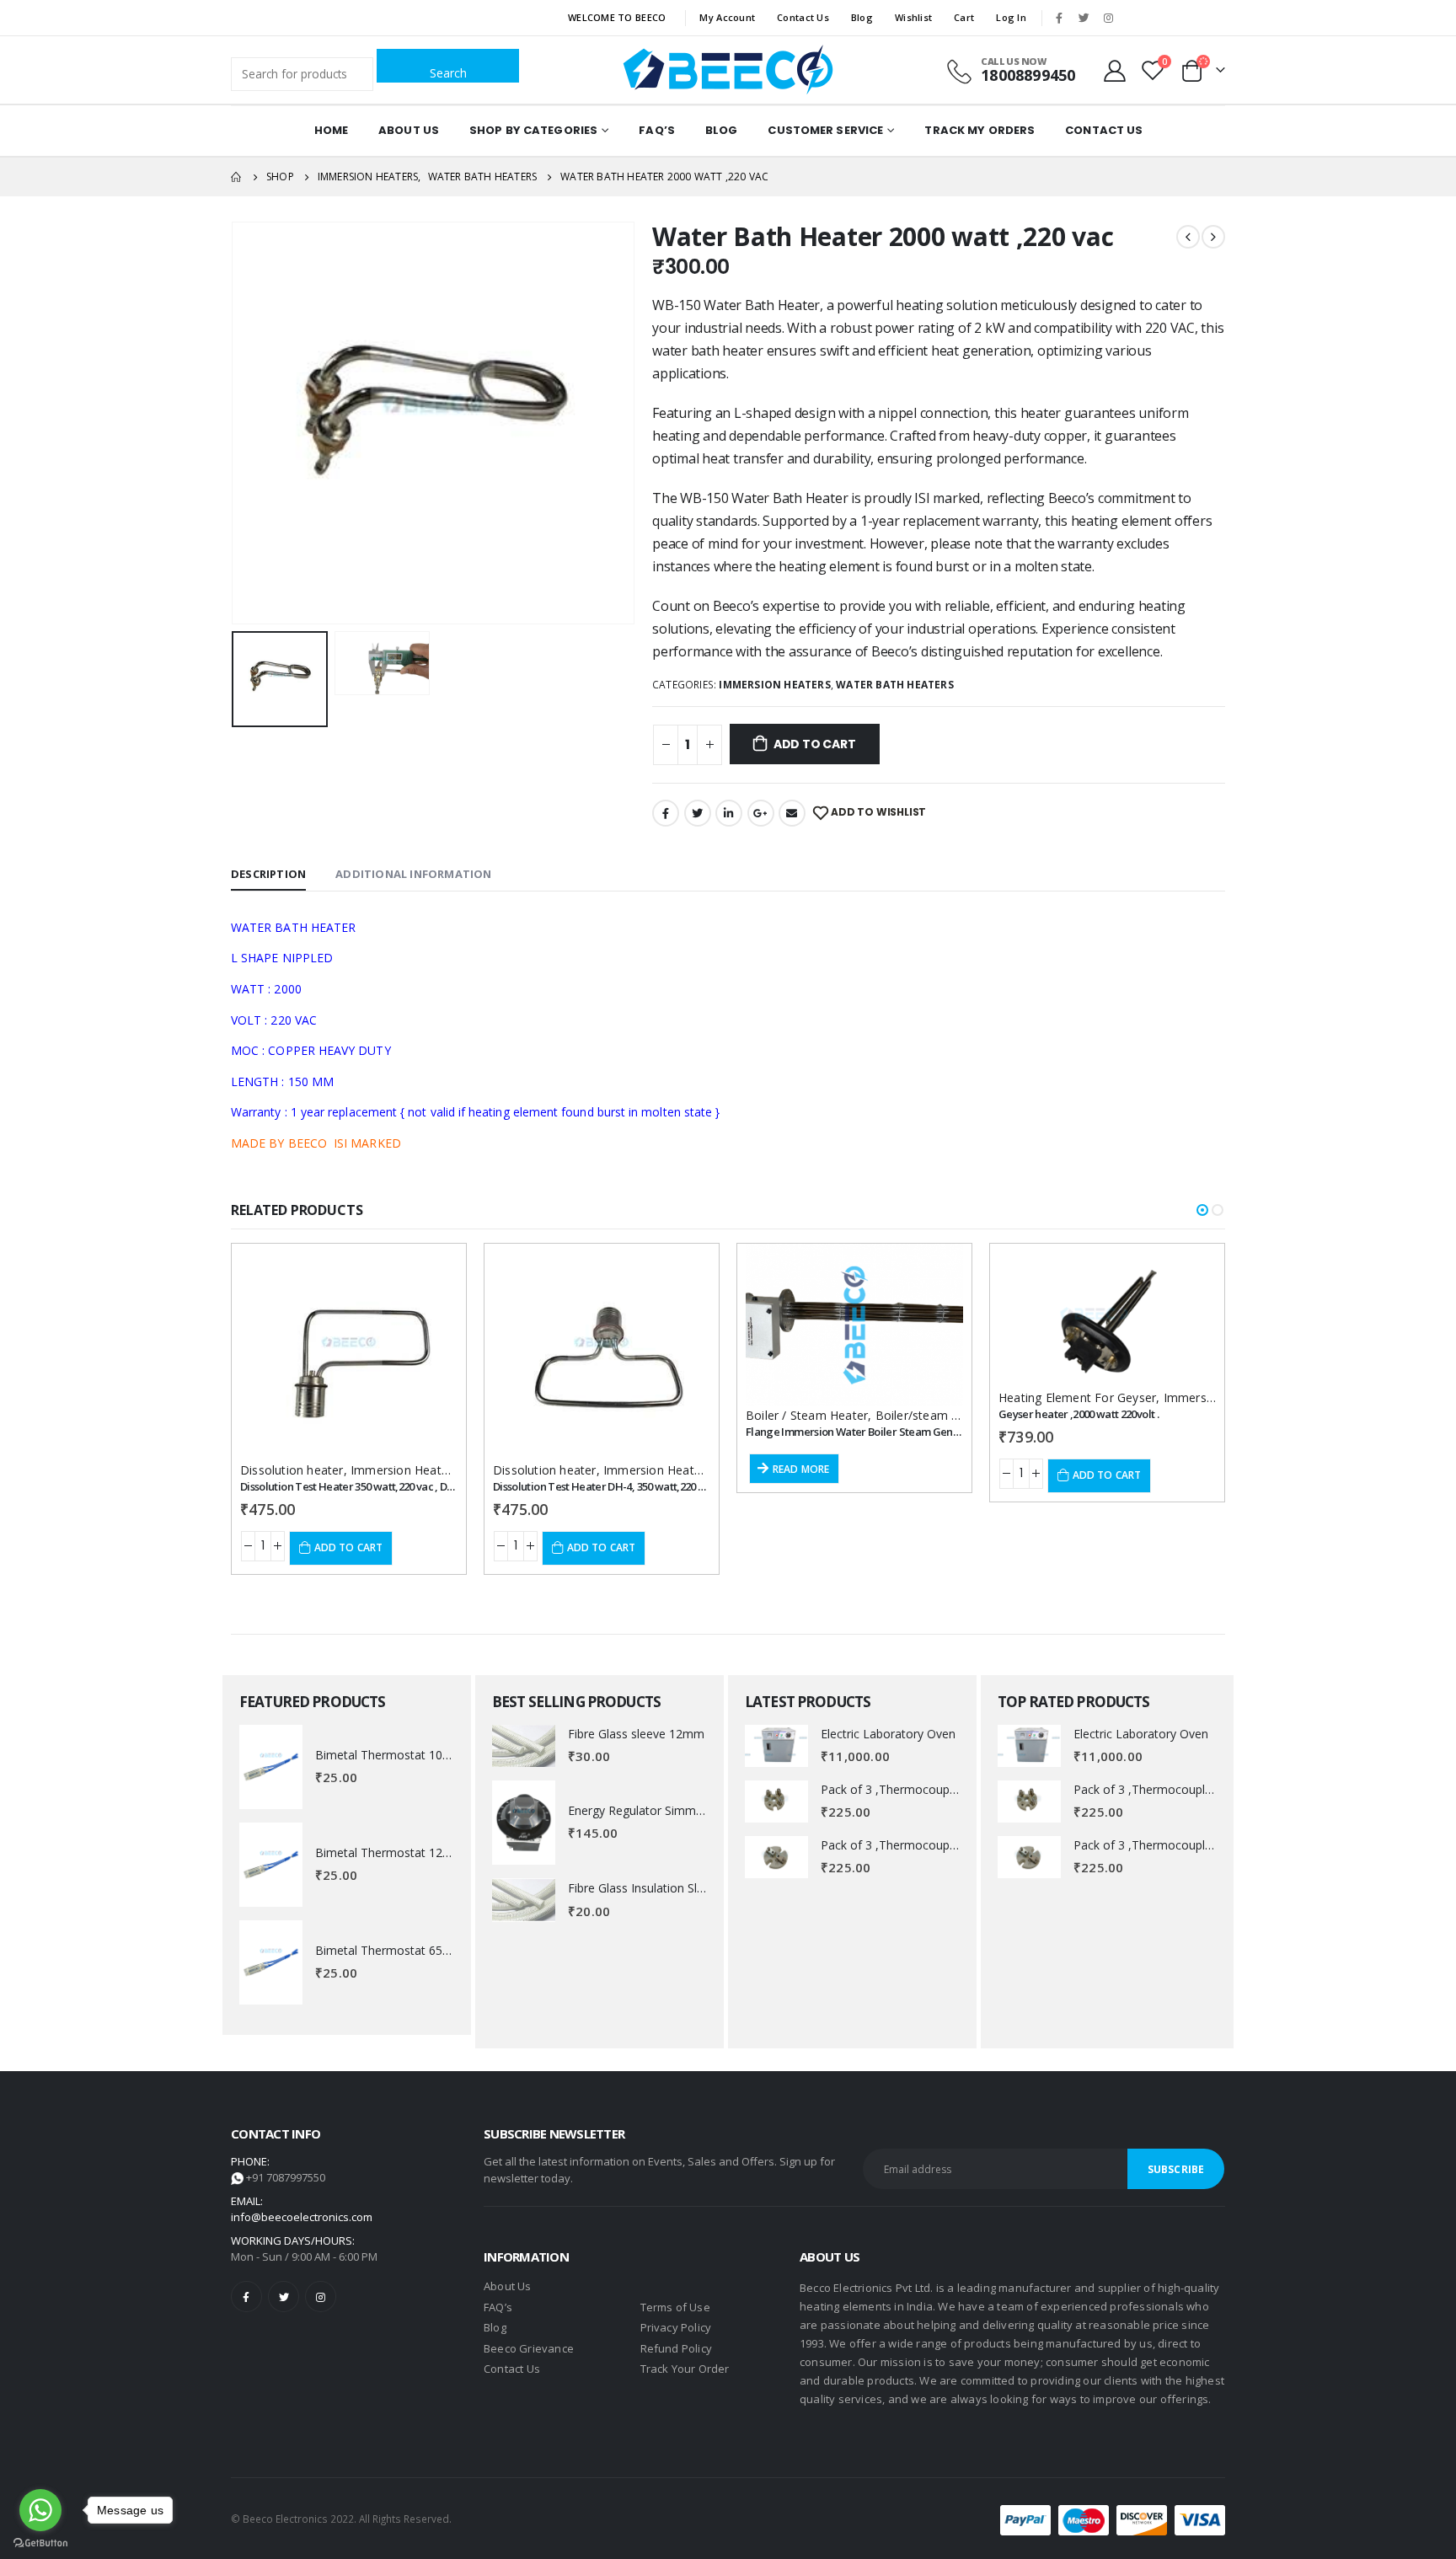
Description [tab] (268, 874)
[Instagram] (1108, 18)
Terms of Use (675, 2307)
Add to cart (815, 744)
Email (792, 813)
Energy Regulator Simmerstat (648, 1810)
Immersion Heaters (774, 685)
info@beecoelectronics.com (302, 2217)
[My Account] (1115, 70)
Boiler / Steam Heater (807, 1415)
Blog (862, 17)
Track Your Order (685, 2369)
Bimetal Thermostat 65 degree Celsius (420, 1950)
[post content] (349, 1352)
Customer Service (825, 130)
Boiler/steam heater (932, 1415)
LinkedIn (729, 813)
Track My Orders (980, 130)
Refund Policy (677, 2348)
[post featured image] (271, 1767)
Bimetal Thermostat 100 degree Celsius (423, 1755)
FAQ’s (657, 130)
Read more (801, 1469)
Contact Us (803, 17)
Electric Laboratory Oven (888, 1734)
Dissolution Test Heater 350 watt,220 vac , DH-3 (352, 1486)
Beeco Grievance (529, 2348)
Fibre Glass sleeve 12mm (636, 1734)
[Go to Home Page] (237, 177)
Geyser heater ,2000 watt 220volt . (1079, 1414)
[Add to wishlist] (430, 1271)
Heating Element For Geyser (1077, 1397)
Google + (761, 813)
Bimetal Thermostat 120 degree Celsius (423, 1852)
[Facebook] (1059, 18)
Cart (964, 17)
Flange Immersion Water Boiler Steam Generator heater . (884, 1432)
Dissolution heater (292, 1470)
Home (331, 130)
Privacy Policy (676, 2327)
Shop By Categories (533, 130)
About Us (409, 130)
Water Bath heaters (895, 685)
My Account (727, 17)
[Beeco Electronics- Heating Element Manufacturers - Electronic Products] (728, 70)
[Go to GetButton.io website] (40, 2542)
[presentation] (235, 423)
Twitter (698, 813)
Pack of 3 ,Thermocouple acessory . (919, 1789)
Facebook (666, 813)
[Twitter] (1084, 18)
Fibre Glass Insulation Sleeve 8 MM (663, 1888)
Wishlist (913, 17)
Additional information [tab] (413, 874)
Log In (1011, 17)
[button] (1202, 1210)
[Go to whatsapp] (40, 2510)
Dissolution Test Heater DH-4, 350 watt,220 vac (604, 1486)
